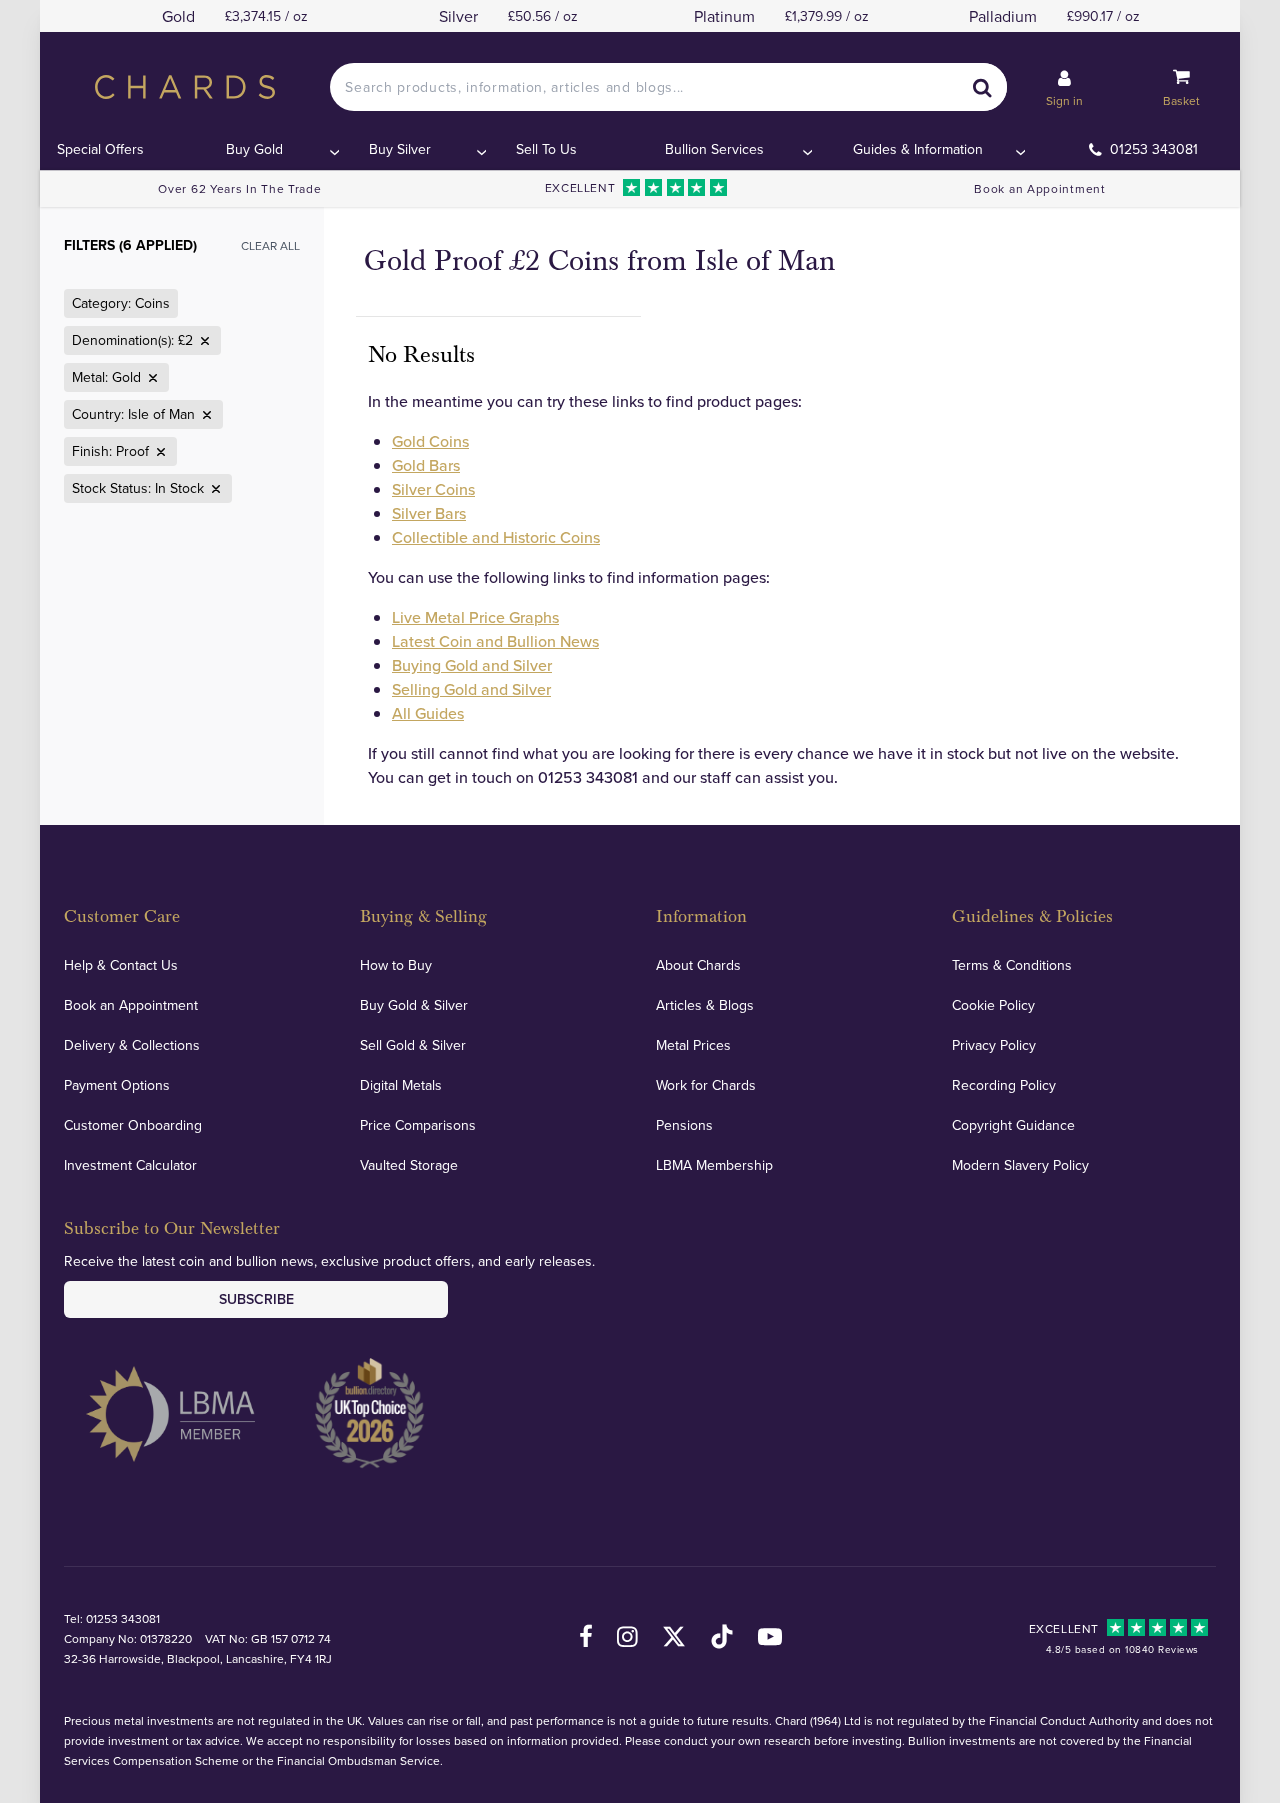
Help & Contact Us (121, 965)
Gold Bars (426, 465)
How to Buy (396, 965)
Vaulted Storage (409, 1165)
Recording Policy (1004, 1085)
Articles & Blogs (705, 1005)
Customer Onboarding (133, 1125)
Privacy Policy (994, 1045)
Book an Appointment (1039, 188)
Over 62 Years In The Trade (239, 188)
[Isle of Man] (205, 415)
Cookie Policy (993, 1005)
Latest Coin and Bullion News (495, 641)
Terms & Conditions (1012, 965)
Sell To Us (546, 149)
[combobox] (668, 87)
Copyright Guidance (1013, 1125)
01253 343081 (1154, 149)
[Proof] (159, 452)
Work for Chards (706, 1085)
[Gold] (151, 378)
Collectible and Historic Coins (496, 537)
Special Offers (100, 149)
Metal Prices (693, 1045)
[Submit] (983, 87)
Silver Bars (429, 513)
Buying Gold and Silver (472, 665)
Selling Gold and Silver (471, 689)
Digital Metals (401, 1085)
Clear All (270, 245)
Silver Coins (433, 489)
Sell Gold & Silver (413, 1045)
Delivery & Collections (132, 1045)
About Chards (698, 965)
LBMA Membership (714, 1165)
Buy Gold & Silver (414, 1005)
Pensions (684, 1125)
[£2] (203, 341)
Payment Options (117, 1085)
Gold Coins (430, 441)
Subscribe (256, 1299)
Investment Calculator (130, 1165)
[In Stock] (214, 489)
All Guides (428, 713)
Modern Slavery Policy (1020, 1165)
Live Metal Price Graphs (475, 617)
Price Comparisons (418, 1125)
